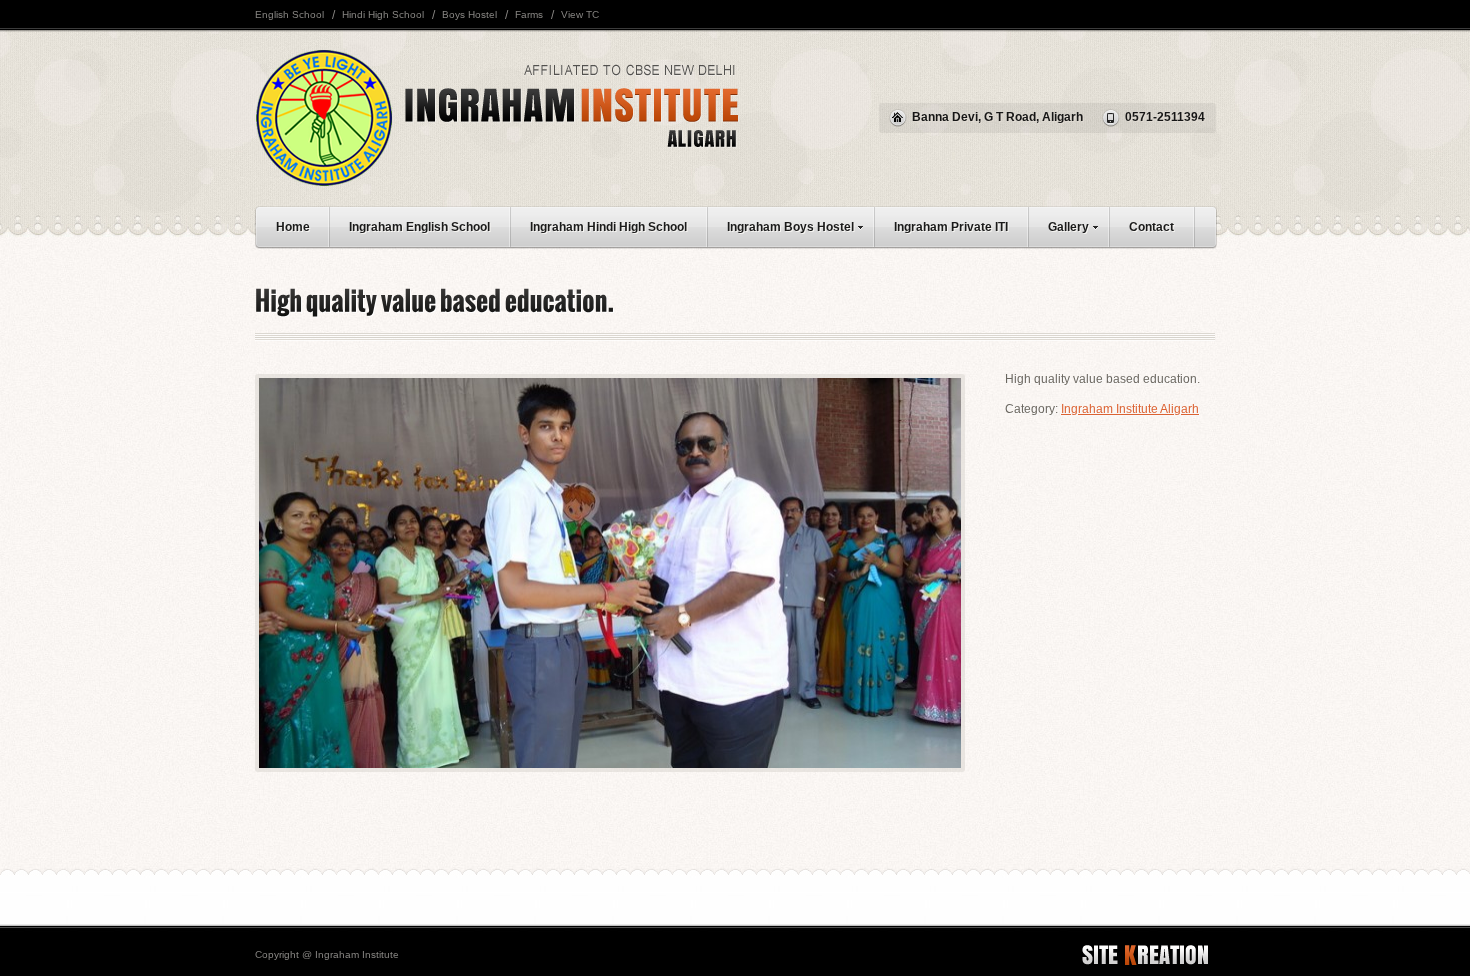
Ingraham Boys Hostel (790, 227)
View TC (580, 14)
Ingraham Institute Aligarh (1130, 409)
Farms (529, 14)
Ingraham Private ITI (951, 227)
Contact (1151, 227)
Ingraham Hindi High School (608, 227)
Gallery (1068, 227)
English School (289, 14)
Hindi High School (383, 14)
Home (293, 227)
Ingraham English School (419, 227)
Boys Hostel (469, 14)
